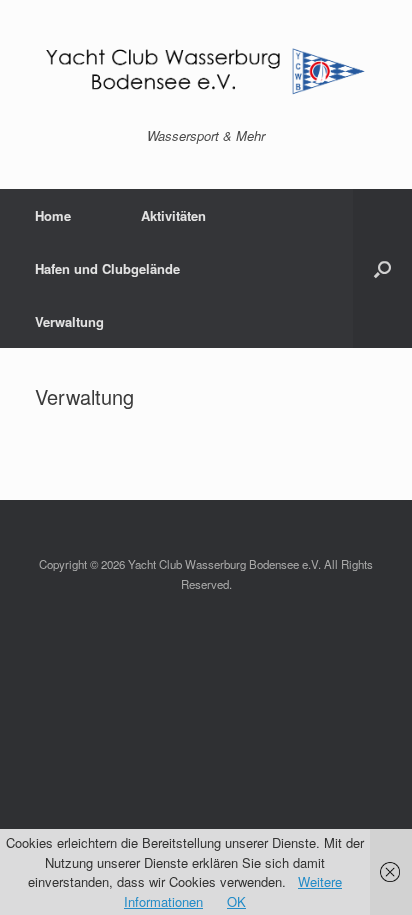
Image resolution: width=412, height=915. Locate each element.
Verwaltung (69, 321)
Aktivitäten (173, 215)
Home (53, 215)
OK (236, 901)
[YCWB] (206, 71)
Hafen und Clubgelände (107, 268)
